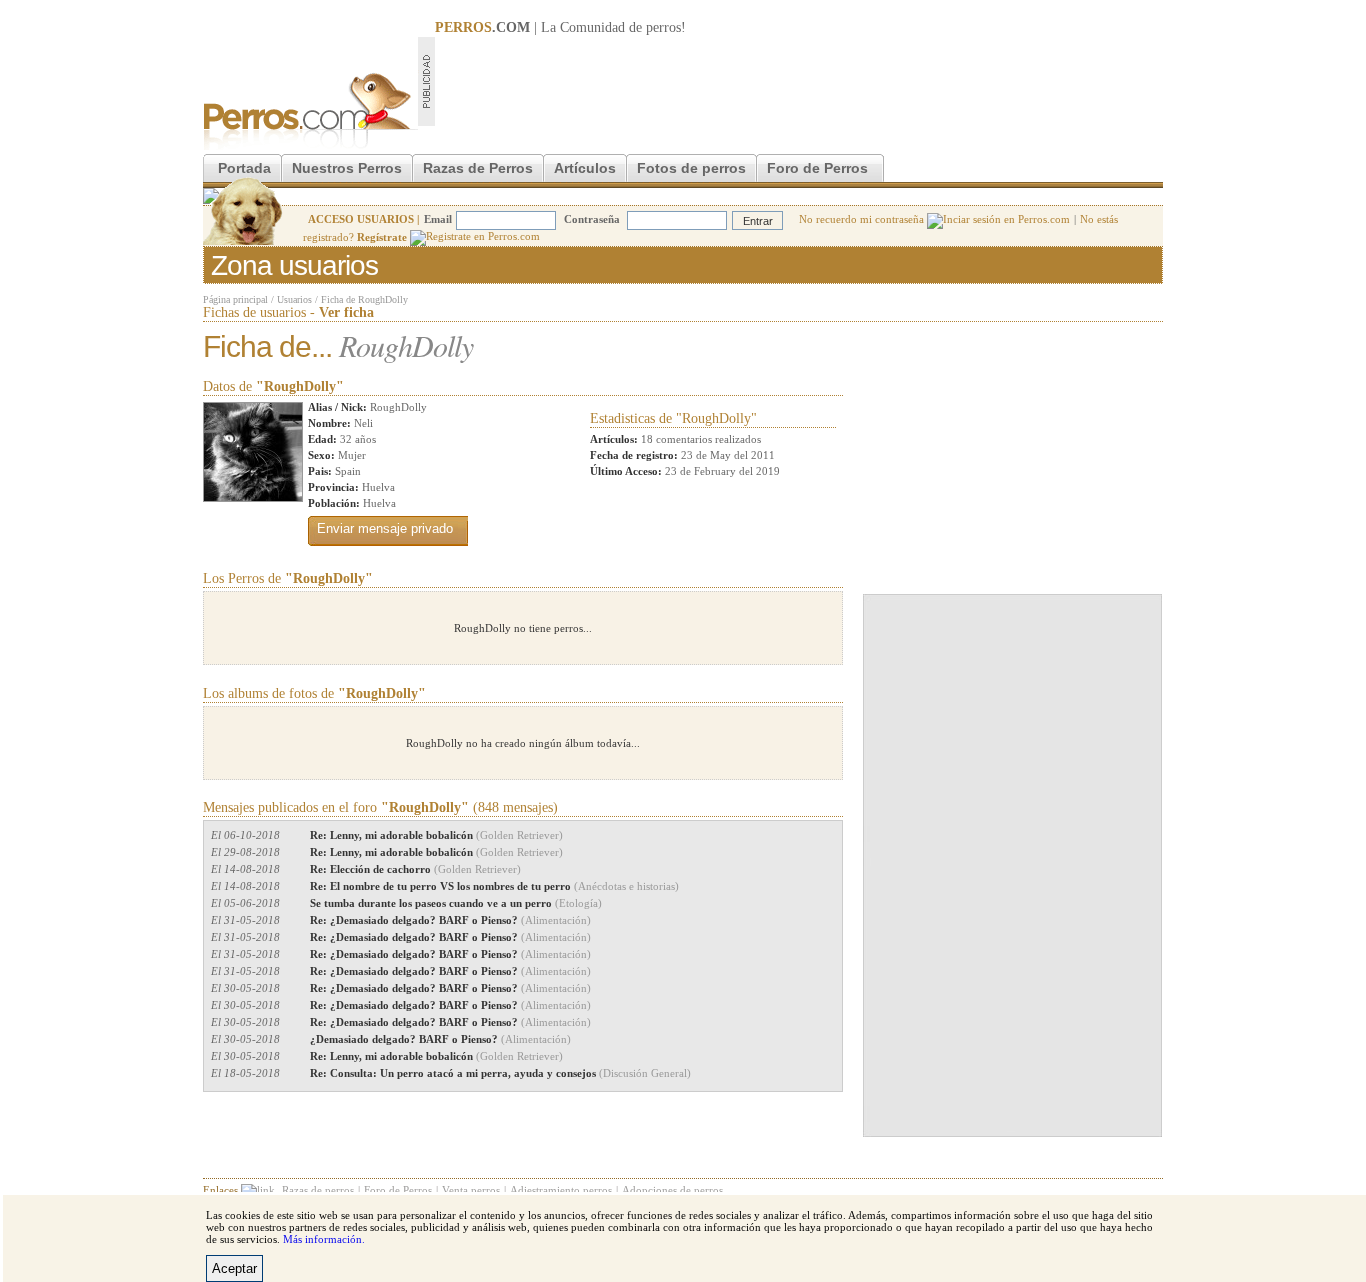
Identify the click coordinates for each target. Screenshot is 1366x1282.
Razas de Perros (478, 168)
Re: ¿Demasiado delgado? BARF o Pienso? (450, 920)
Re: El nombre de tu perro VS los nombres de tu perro (494, 886)
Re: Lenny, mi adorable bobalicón (436, 835)
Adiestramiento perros (561, 1190)
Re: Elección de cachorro (415, 869)
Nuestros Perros (347, 168)
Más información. (324, 1239)
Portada (244, 168)
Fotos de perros (691, 168)
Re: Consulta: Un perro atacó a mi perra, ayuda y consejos (500, 1073)
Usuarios (294, 299)
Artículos (585, 168)
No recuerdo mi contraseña (863, 219)
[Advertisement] (799, 81)
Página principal (235, 299)
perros (663, 27)
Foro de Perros (817, 168)
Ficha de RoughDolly (364, 299)
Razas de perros (318, 1190)
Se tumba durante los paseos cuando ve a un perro (456, 903)
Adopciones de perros (672, 1190)
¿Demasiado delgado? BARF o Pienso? (440, 1039)
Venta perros (471, 1190)
